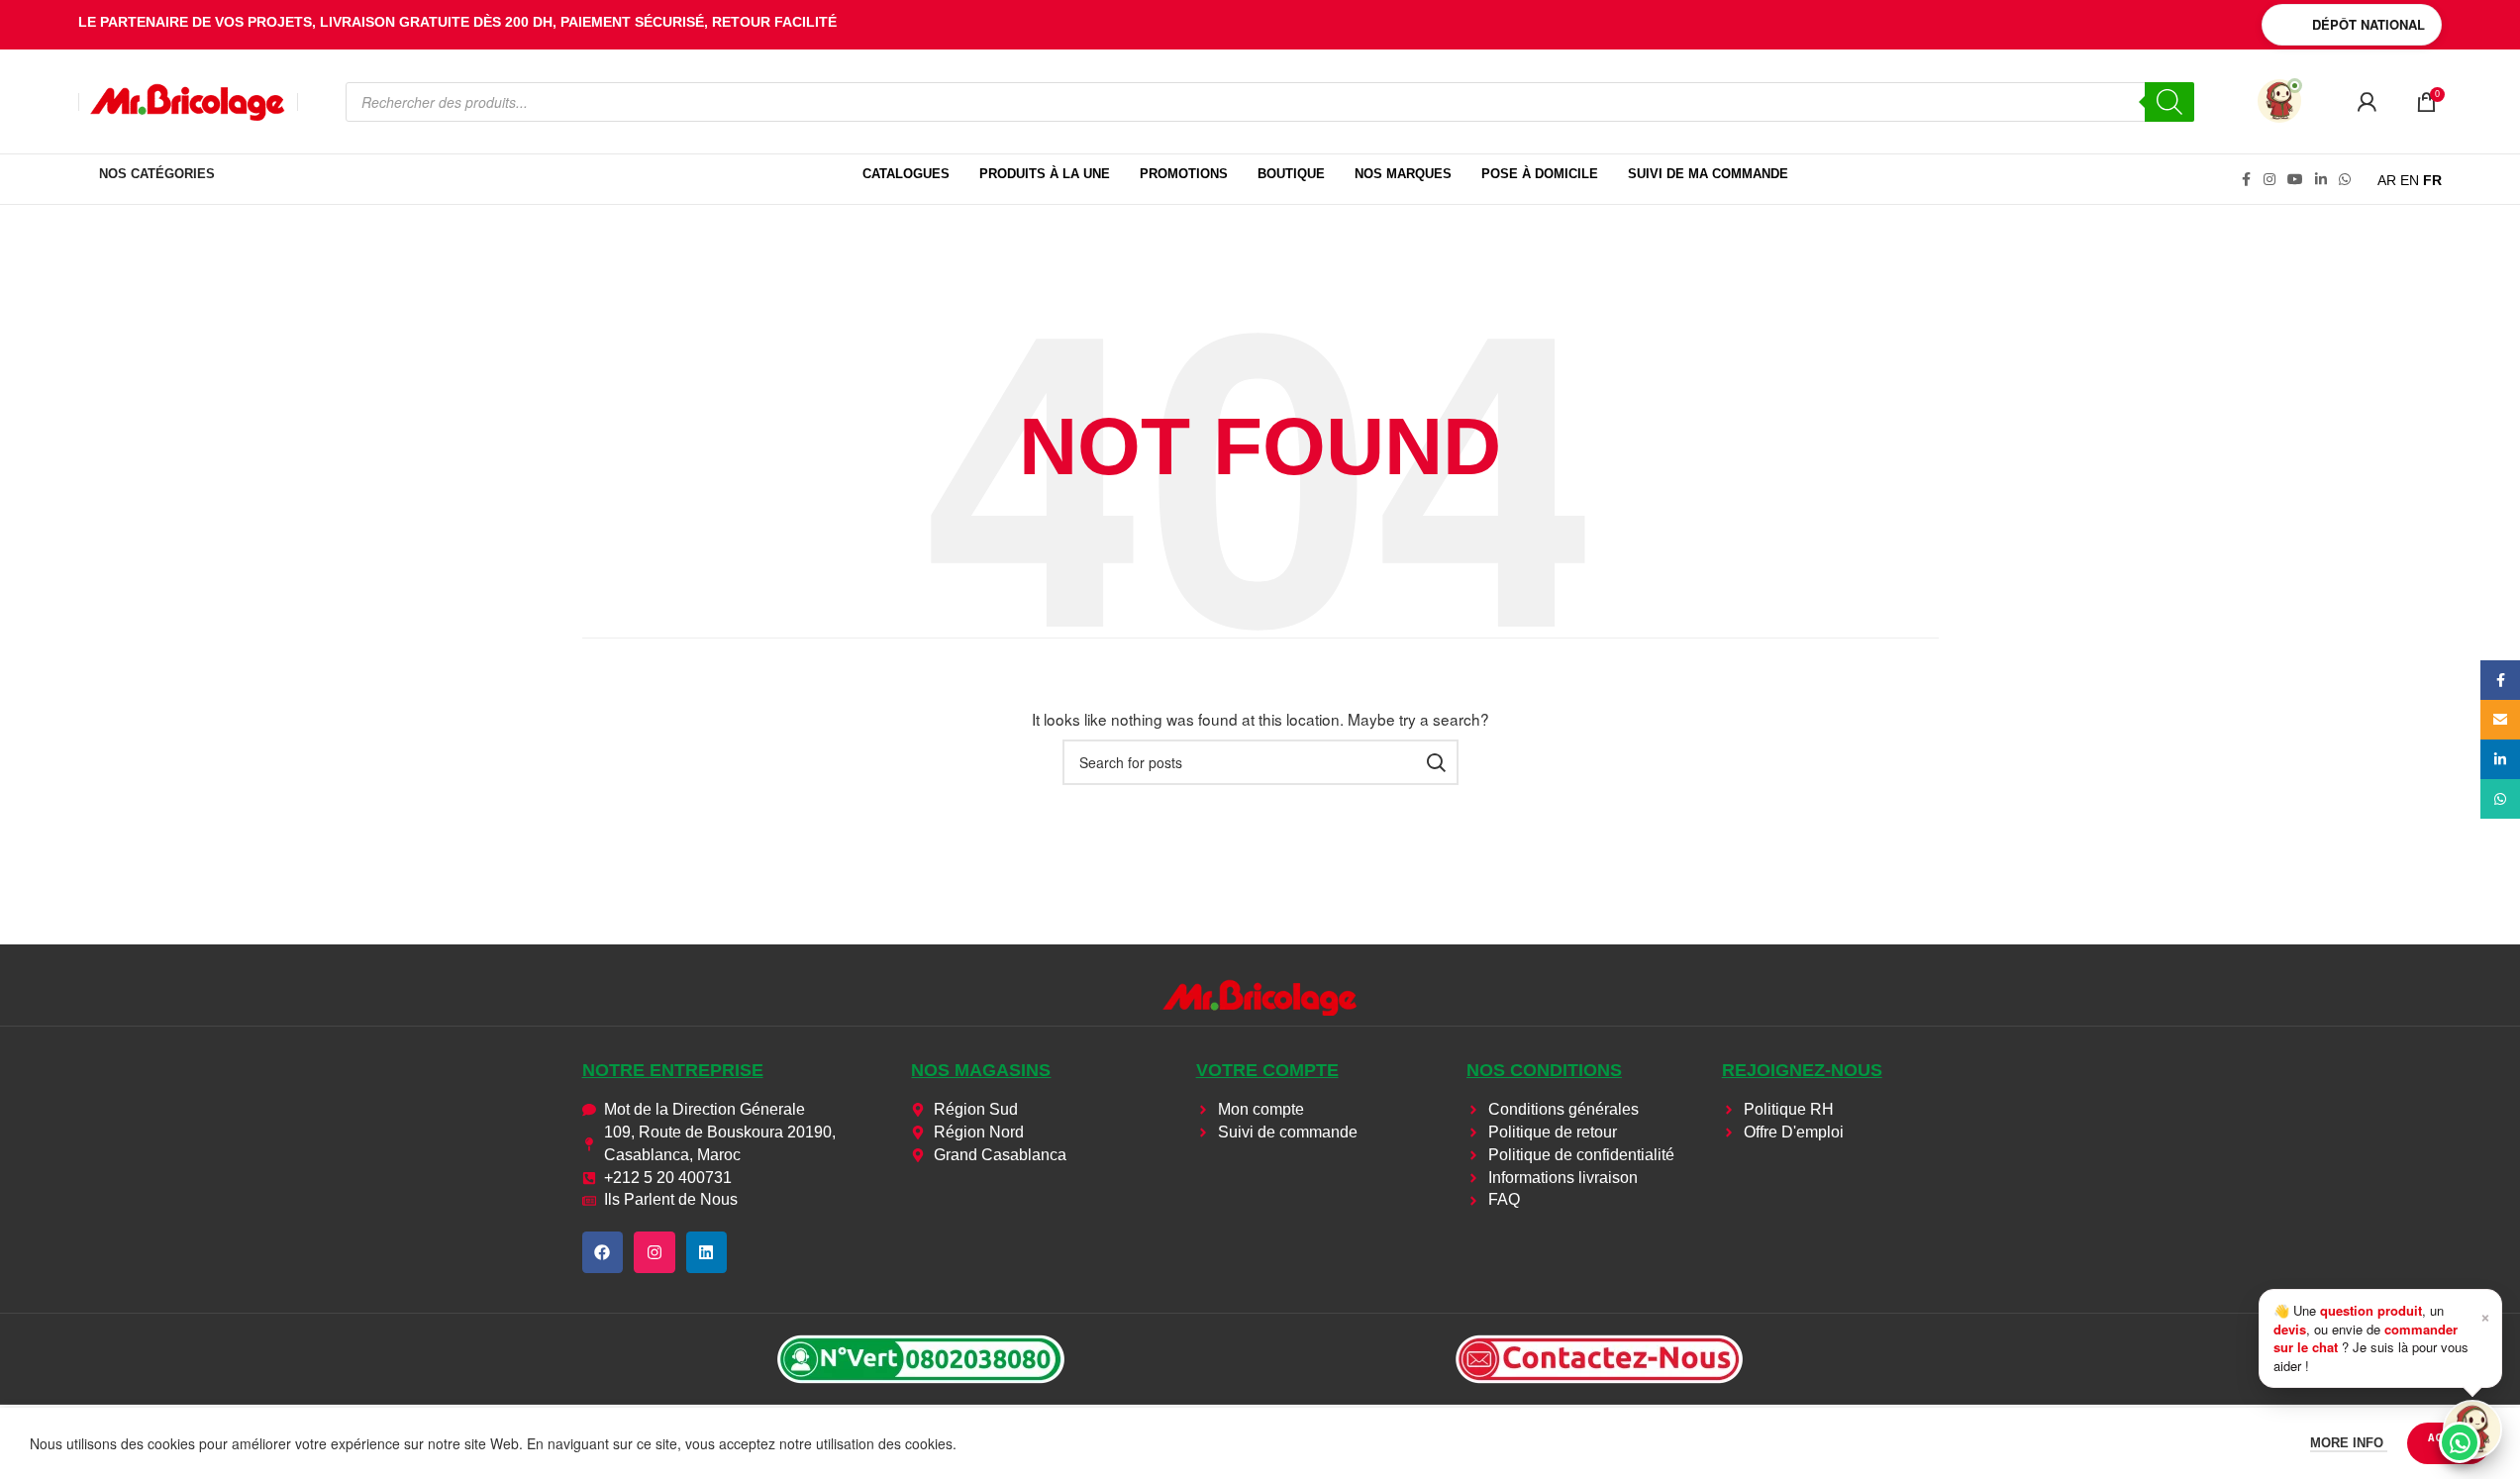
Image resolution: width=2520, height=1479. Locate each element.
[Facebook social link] (2246, 180)
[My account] (2367, 102)
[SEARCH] (1436, 762)
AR (2387, 180)
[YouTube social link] (2295, 180)
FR (2432, 180)
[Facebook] (603, 1252)
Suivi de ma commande (1708, 174)
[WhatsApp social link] (2345, 180)
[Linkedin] (707, 1252)
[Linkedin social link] (2321, 180)
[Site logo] (188, 100)
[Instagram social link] (2269, 180)
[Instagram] (655, 1252)
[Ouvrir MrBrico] (2279, 101)
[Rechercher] (2169, 102)
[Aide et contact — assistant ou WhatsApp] (2472, 1430)
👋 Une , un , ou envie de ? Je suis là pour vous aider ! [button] (2382, 1337)
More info (2349, 1443)
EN (2410, 180)
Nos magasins (981, 1070)
